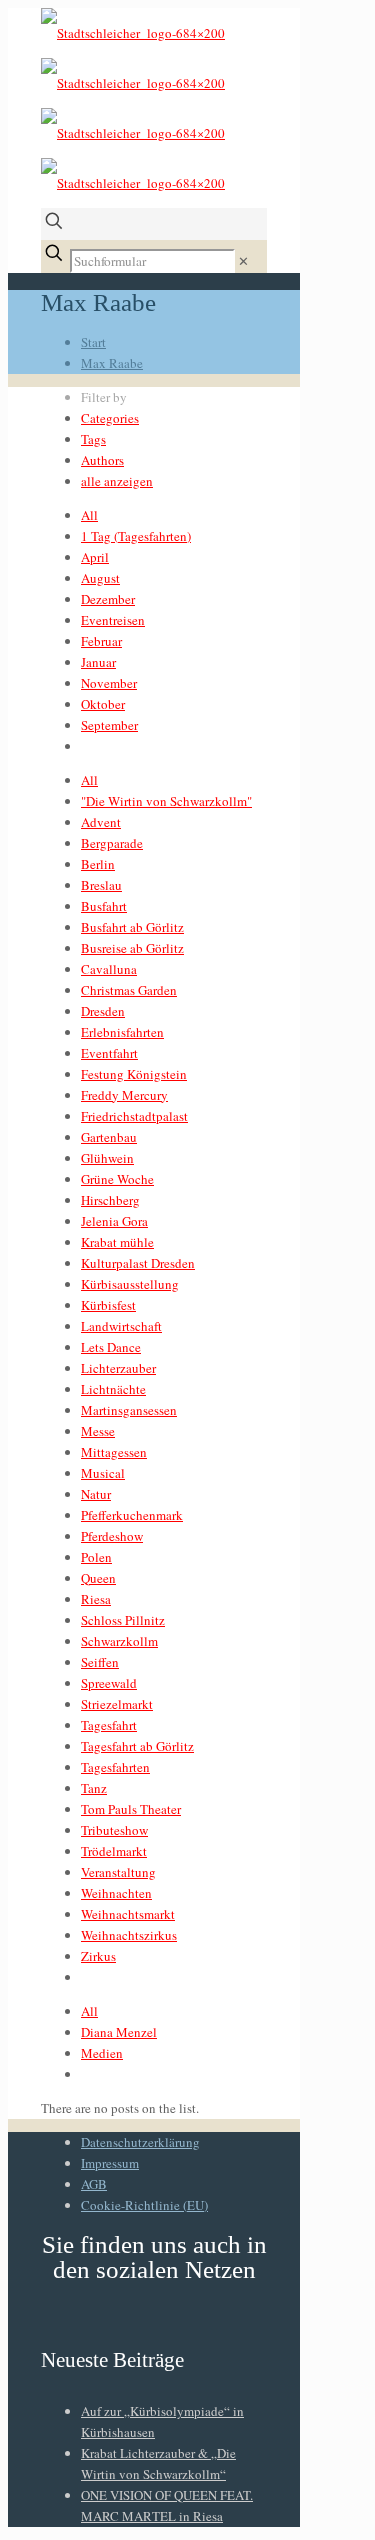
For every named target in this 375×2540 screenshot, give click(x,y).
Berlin (98, 864)
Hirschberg (110, 1200)
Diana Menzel (119, 2032)
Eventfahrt (109, 1053)
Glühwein (107, 1158)
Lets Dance (111, 1347)
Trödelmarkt (114, 1851)
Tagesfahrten (115, 1767)
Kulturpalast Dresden (138, 1263)
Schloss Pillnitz (123, 1620)
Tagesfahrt (109, 1725)
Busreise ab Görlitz (132, 948)
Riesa (96, 1599)
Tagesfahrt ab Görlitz (137, 1746)
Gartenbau (109, 1137)
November (109, 683)
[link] (243, 261)
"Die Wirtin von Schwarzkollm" (166, 801)
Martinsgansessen (129, 1410)
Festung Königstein (134, 1074)
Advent (101, 822)
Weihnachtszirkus (129, 1935)
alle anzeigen (117, 481)
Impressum (110, 2163)
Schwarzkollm (119, 1641)
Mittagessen (114, 1452)
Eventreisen (113, 620)
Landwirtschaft (121, 1326)
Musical (103, 1473)
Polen (96, 1557)
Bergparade (112, 843)
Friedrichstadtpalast (134, 1116)
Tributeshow (114, 1830)
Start (93, 342)
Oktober (103, 704)
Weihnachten (116, 1893)
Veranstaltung (118, 1872)
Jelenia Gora (114, 1221)
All (89, 515)
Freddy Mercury (124, 1095)
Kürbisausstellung (130, 1284)
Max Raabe (112, 363)
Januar (98, 662)
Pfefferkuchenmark (132, 1515)
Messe (98, 1431)
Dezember (108, 599)
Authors (102, 460)
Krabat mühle (117, 1242)
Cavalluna (109, 969)
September (109, 725)
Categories (110, 418)
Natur (96, 1494)
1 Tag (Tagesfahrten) (136, 536)
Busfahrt (104, 906)
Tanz (94, 1788)
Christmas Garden (129, 990)
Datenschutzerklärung (140, 2142)
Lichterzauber (118, 1368)
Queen (98, 1578)
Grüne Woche (117, 1179)
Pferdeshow (112, 1536)
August (100, 578)
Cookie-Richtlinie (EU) (144, 2205)
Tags (93, 439)
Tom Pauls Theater (131, 1809)
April (95, 557)
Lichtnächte (113, 1389)
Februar (101, 641)
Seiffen (100, 1662)
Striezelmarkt (117, 1704)
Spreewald (109, 1683)
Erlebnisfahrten (122, 1032)
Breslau (101, 885)
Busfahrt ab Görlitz (132, 927)
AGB (94, 2184)
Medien (102, 2053)
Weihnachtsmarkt (128, 1914)
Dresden (103, 1011)
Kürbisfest (108, 1305)
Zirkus (98, 1956)
